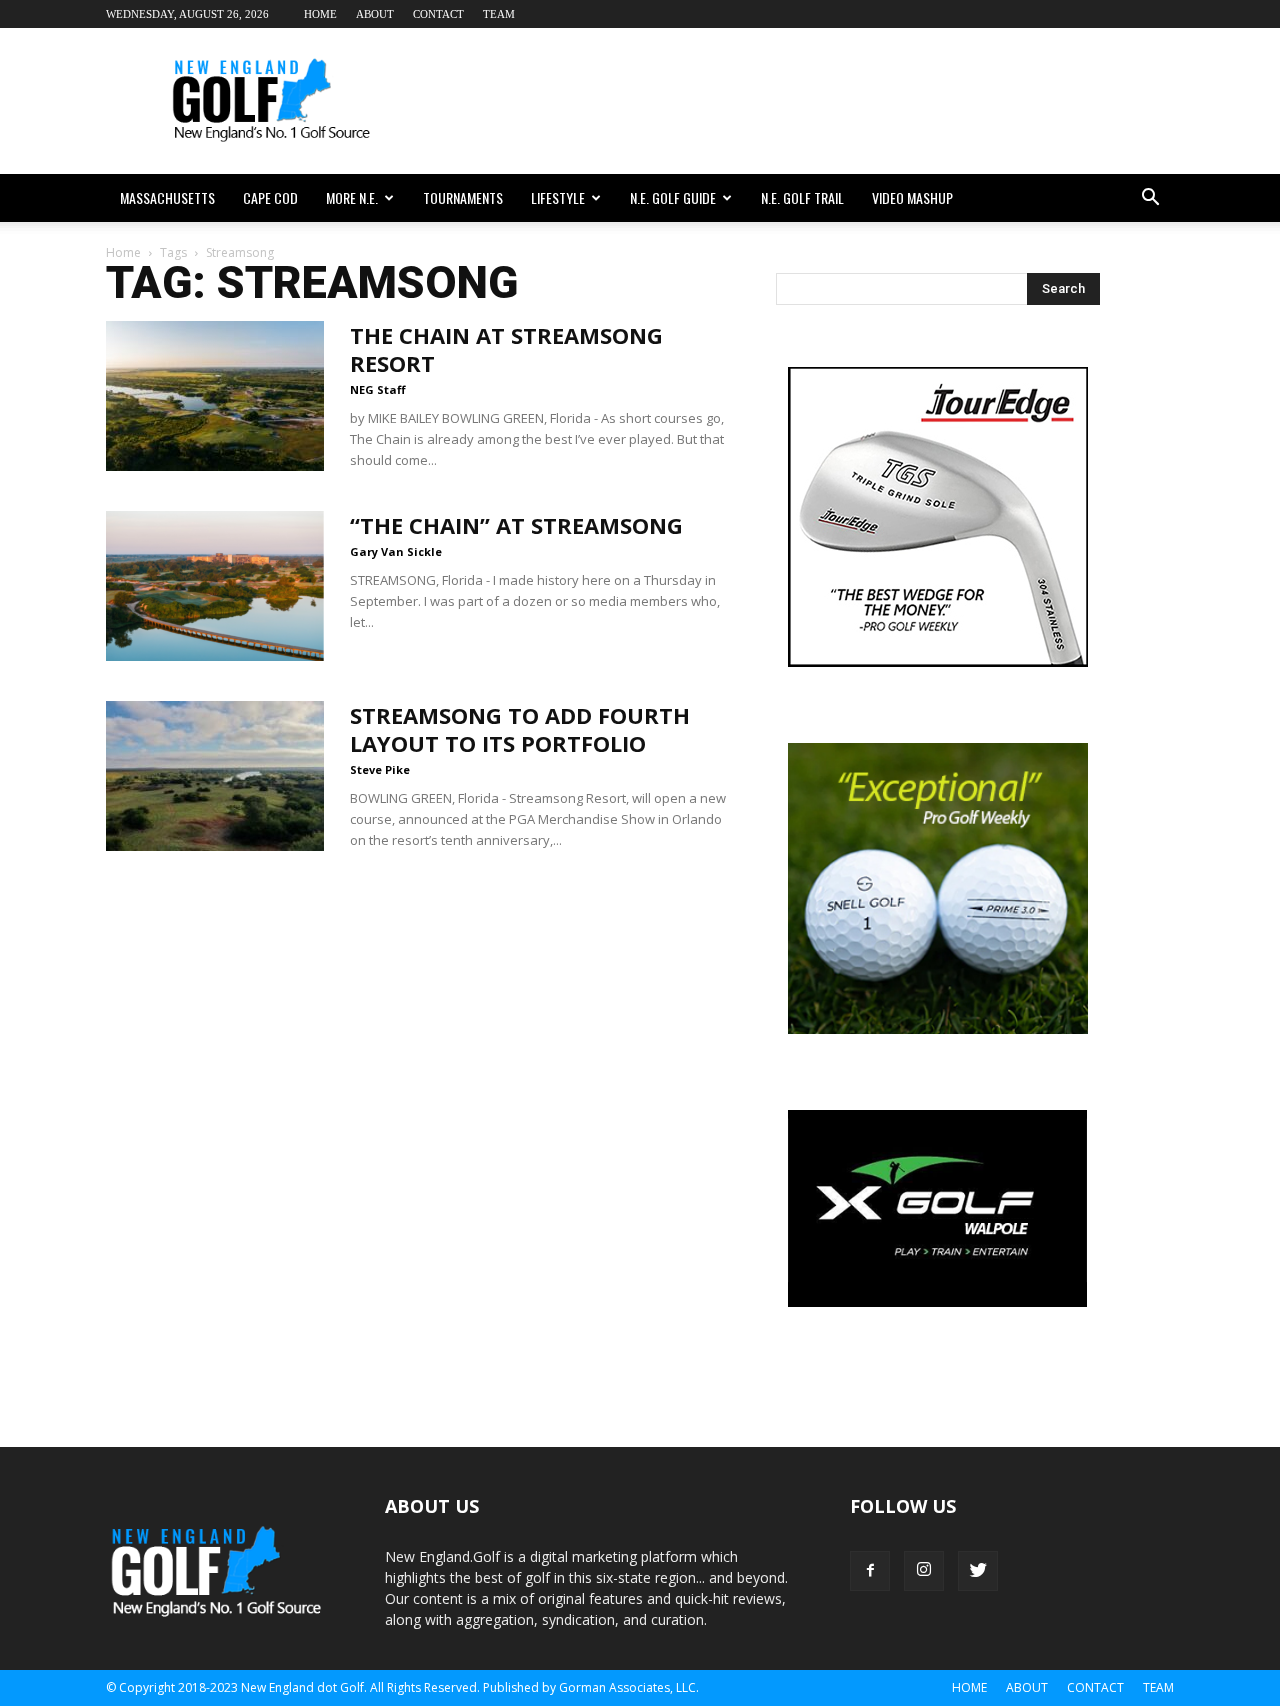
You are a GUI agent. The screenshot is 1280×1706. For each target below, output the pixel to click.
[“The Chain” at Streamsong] (215, 586)
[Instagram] (924, 1571)
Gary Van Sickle (396, 551)
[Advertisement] (810, 101)
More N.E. (352, 197)
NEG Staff (378, 389)
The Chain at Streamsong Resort (506, 349)
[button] (1150, 198)
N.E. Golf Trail (802, 197)
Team (499, 14)
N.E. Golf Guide (673, 197)
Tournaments (463, 197)
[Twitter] (978, 1571)
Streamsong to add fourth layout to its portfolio (520, 729)
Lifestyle (558, 197)
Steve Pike (380, 769)
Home (320, 14)
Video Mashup (912, 197)
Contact (438, 14)
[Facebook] (870, 1571)
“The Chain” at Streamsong (516, 525)
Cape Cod (270, 197)
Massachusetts (167, 197)
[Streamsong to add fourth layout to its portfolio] (215, 776)
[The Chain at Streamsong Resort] (215, 396)
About (375, 14)
